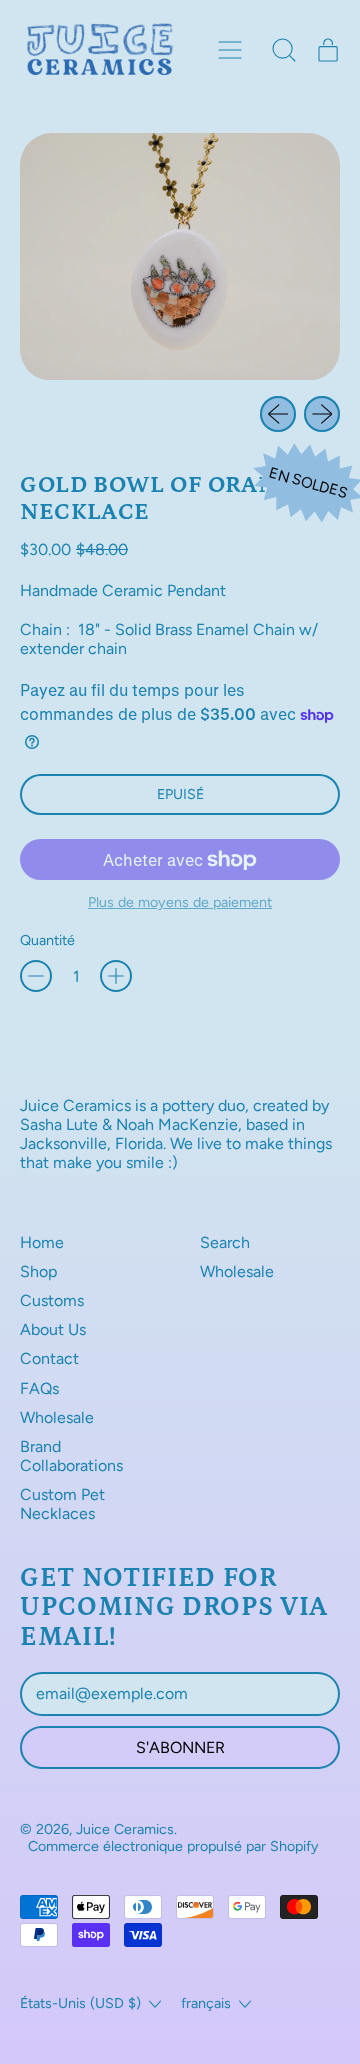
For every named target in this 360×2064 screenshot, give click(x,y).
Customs (52, 1300)
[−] (36, 976)
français (206, 2003)
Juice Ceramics (125, 1829)
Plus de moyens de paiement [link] (180, 902)
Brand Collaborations (71, 1456)
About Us (53, 1329)
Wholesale (57, 1417)
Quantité (47, 940)
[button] (284, 50)
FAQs (39, 1388)
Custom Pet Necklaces (62, 1504)
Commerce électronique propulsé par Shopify (173, 1846)
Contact (49, 1358)
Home (42, 1242)
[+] (116, 976)
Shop (38, 1271)
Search (225, 1242)
